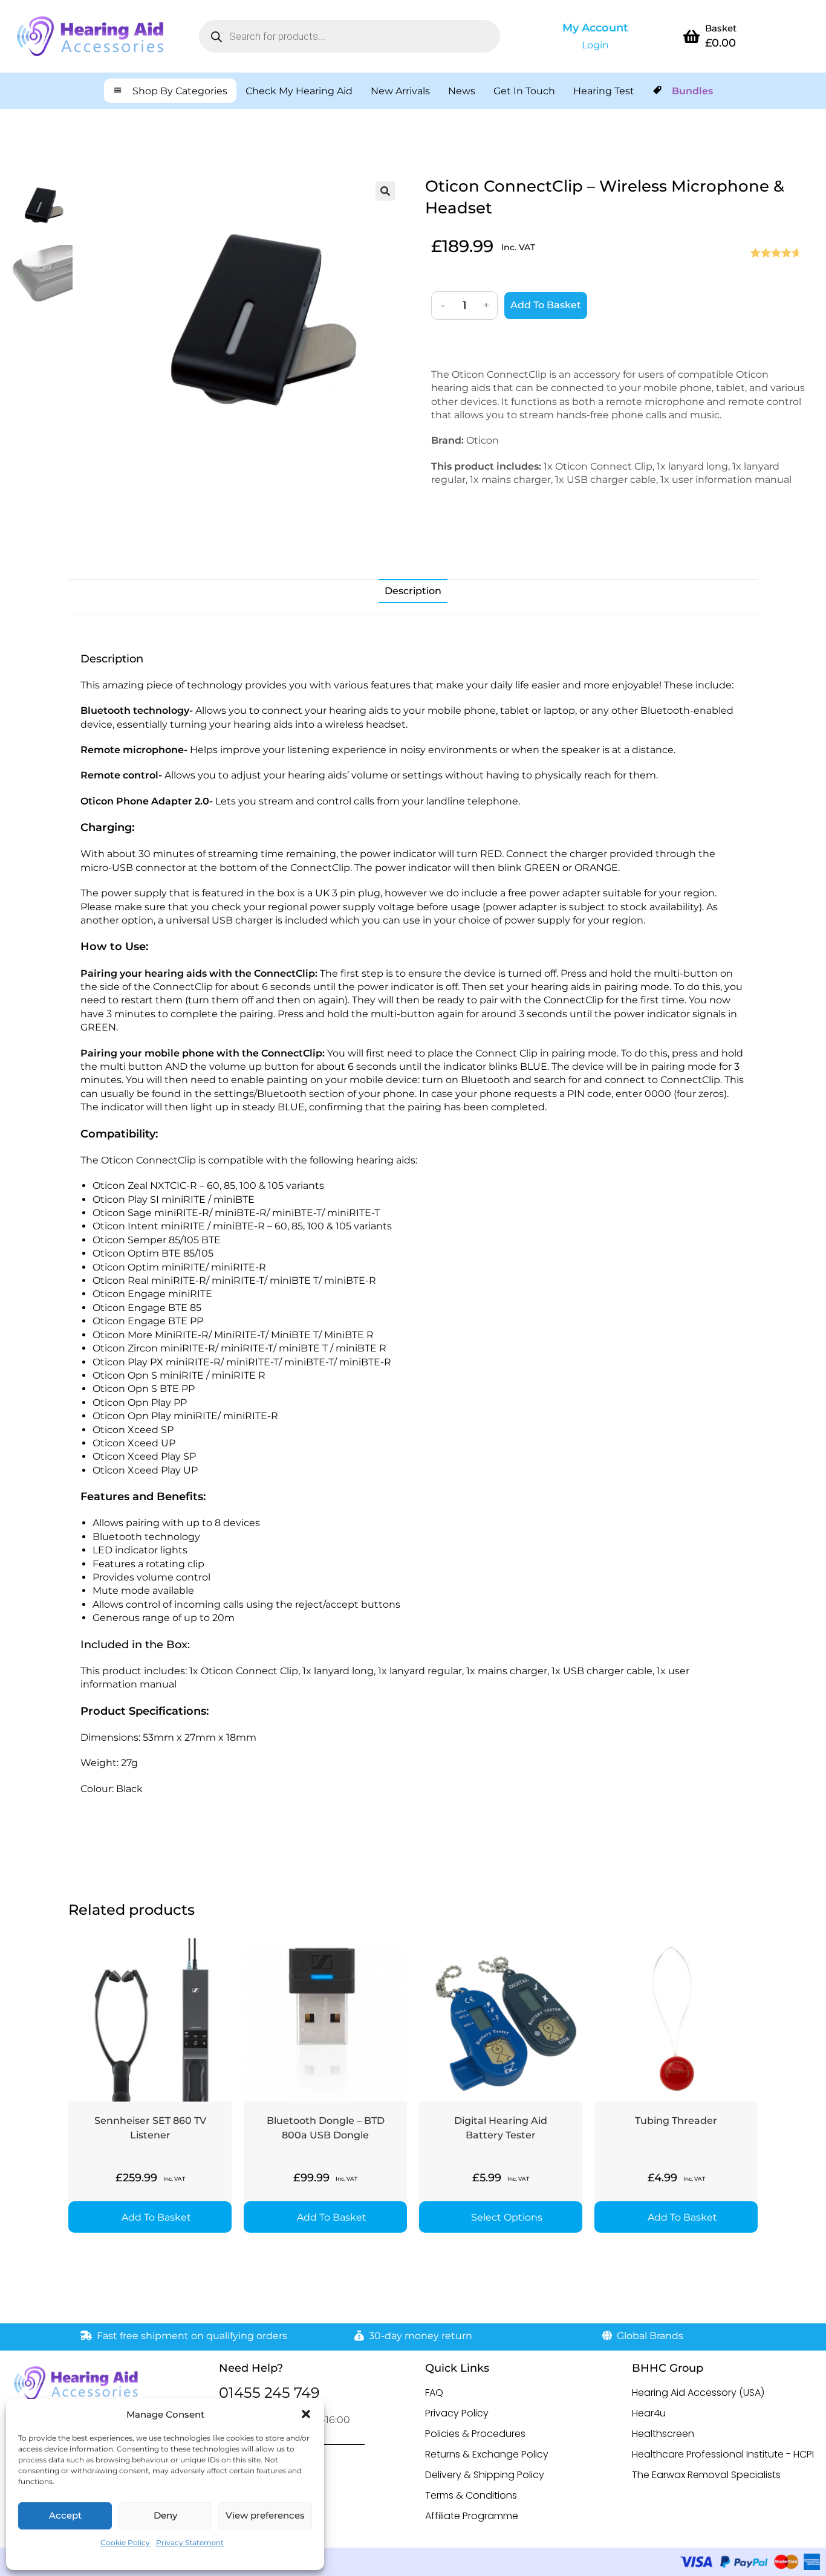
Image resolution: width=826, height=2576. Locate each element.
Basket (721, 28)
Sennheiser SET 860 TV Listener (150, 2128)
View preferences (265, 2515)
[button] (306, 2414)
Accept (65, 2515)
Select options (507, 2217)
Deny (165, 2515)
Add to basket (546, 305)
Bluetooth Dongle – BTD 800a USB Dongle (326, 2128)
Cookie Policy (125, 2542)
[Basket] (692, 36)
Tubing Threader (676, 2121)
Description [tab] (413, 591)
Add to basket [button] (156, 2217)
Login (595, 45)
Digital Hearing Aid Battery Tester (501, 2128)
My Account (595, 28)
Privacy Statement (190, 2542)
